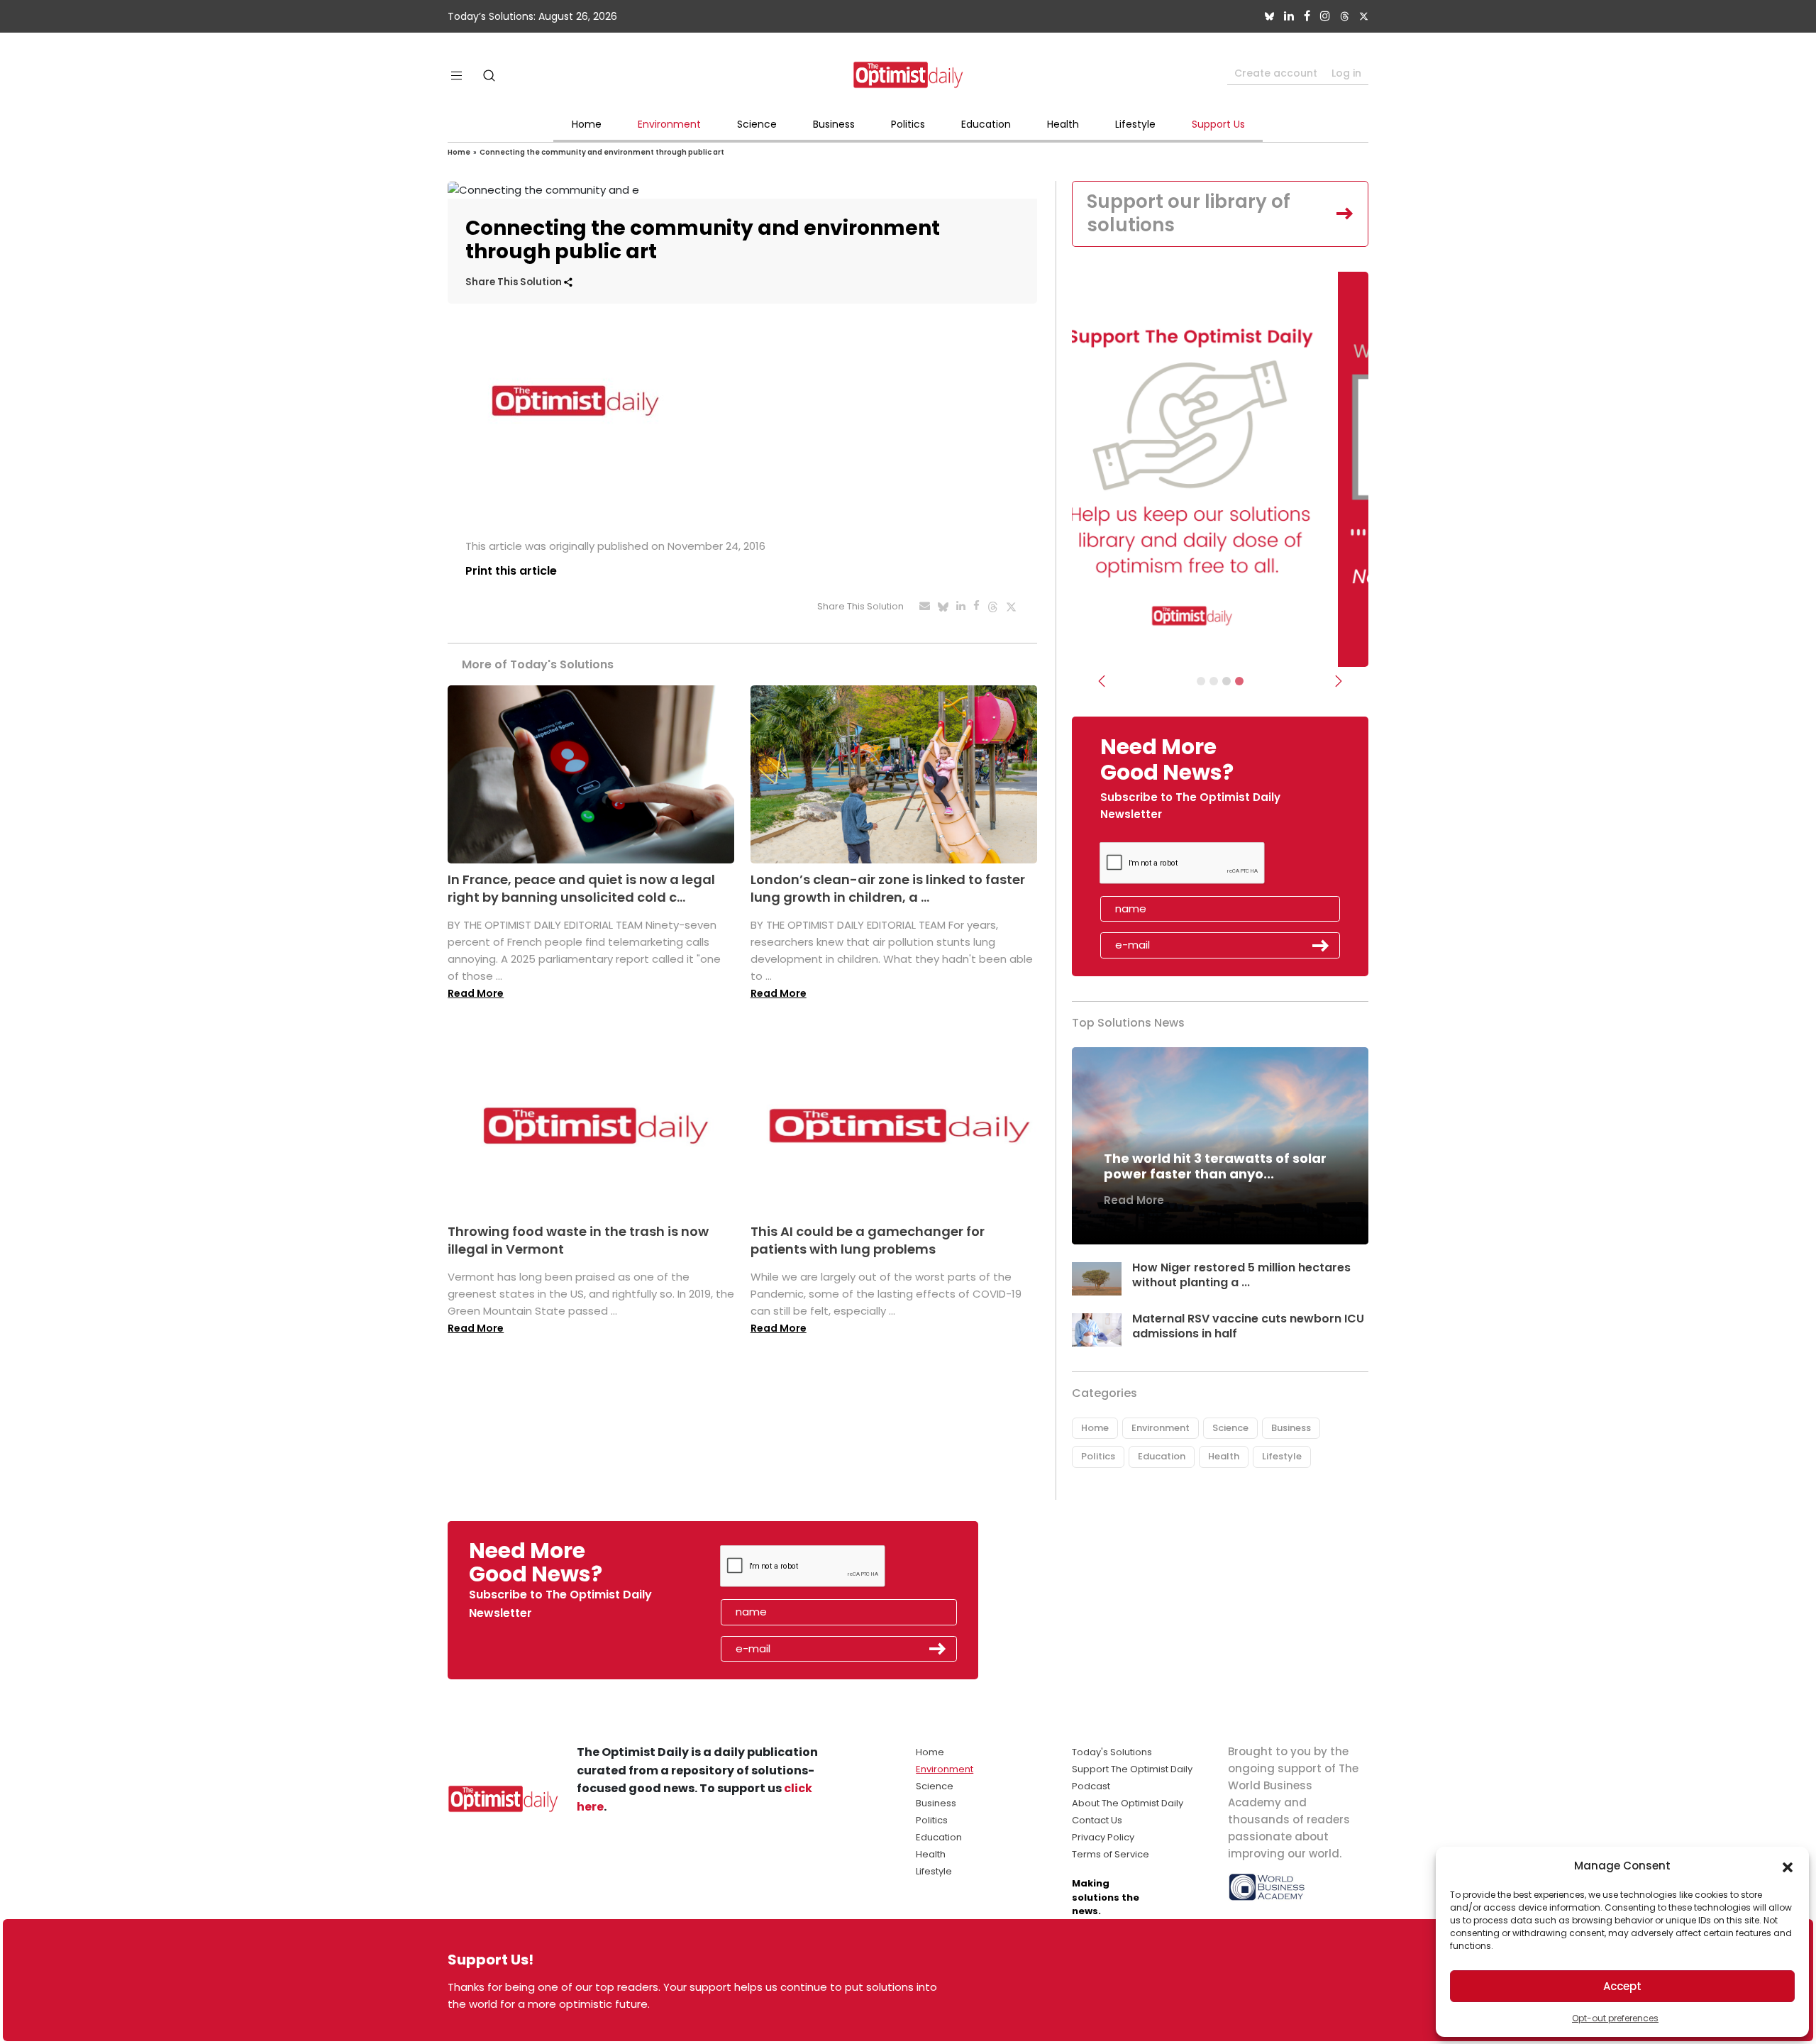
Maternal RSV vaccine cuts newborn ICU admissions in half (1248, 1326)
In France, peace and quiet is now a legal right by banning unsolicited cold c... (581, 888)
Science (757, 124)
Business (834, 124)
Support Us (1218, 124)
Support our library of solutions (1189, 214)
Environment (669, 124)
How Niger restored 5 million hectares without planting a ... (1241, 1275)
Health (1063, 124)
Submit (1321, 946)
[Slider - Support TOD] (1227, 681)
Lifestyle (1135, 124)
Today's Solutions (1112, 1752)
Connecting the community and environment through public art (602, 152)
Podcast (1091, 1786)
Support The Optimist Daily (1132, 1769)
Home (587, 124)
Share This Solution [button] (515, 282)
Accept (1622, 1986)
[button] (1788, 1866)
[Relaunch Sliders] (1239, 681)
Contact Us (1097, 1820)
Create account (1276, 73)
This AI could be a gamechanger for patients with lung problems (868, 1240)
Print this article (511, 571)
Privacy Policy (1103, 1837)
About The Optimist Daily (1128, 1803)
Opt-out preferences (1615, 2018)
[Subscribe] (1201, 681)
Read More (476, 993)
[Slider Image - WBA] (1214, 681)
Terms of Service (1111, 1854)
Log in (1346, 73)
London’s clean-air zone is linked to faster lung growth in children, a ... (888, 888)
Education (986, 124)
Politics (908, 124)
